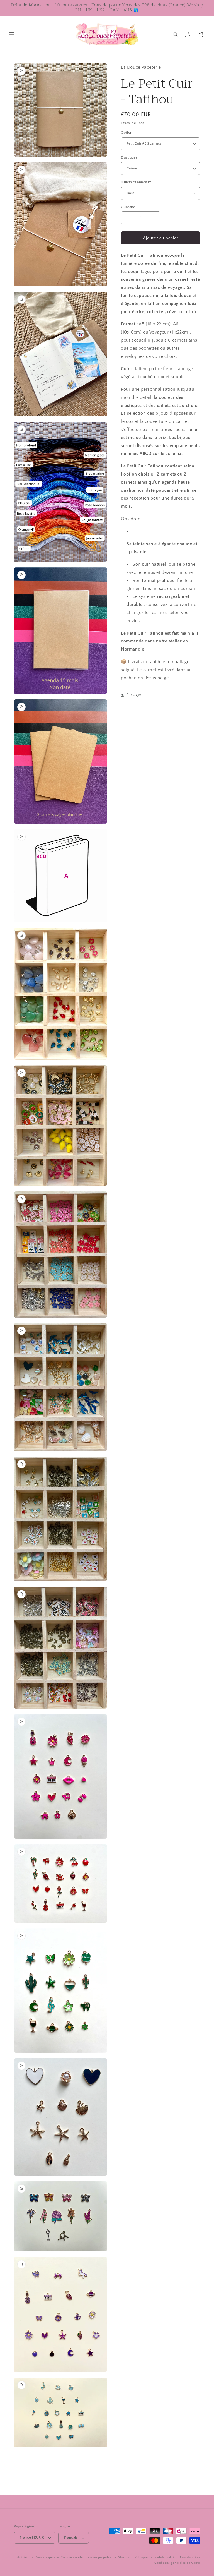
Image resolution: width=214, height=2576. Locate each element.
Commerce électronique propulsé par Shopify (95, 2557)
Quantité (128, 207)
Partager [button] (134, 695)
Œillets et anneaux (136, 182)
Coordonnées (190, 2557)
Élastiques (129, 157)
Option (127, 133)
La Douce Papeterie (45, 2557)
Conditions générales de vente (177, 2563)
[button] (12, 35)
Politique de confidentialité (155, 2557)
